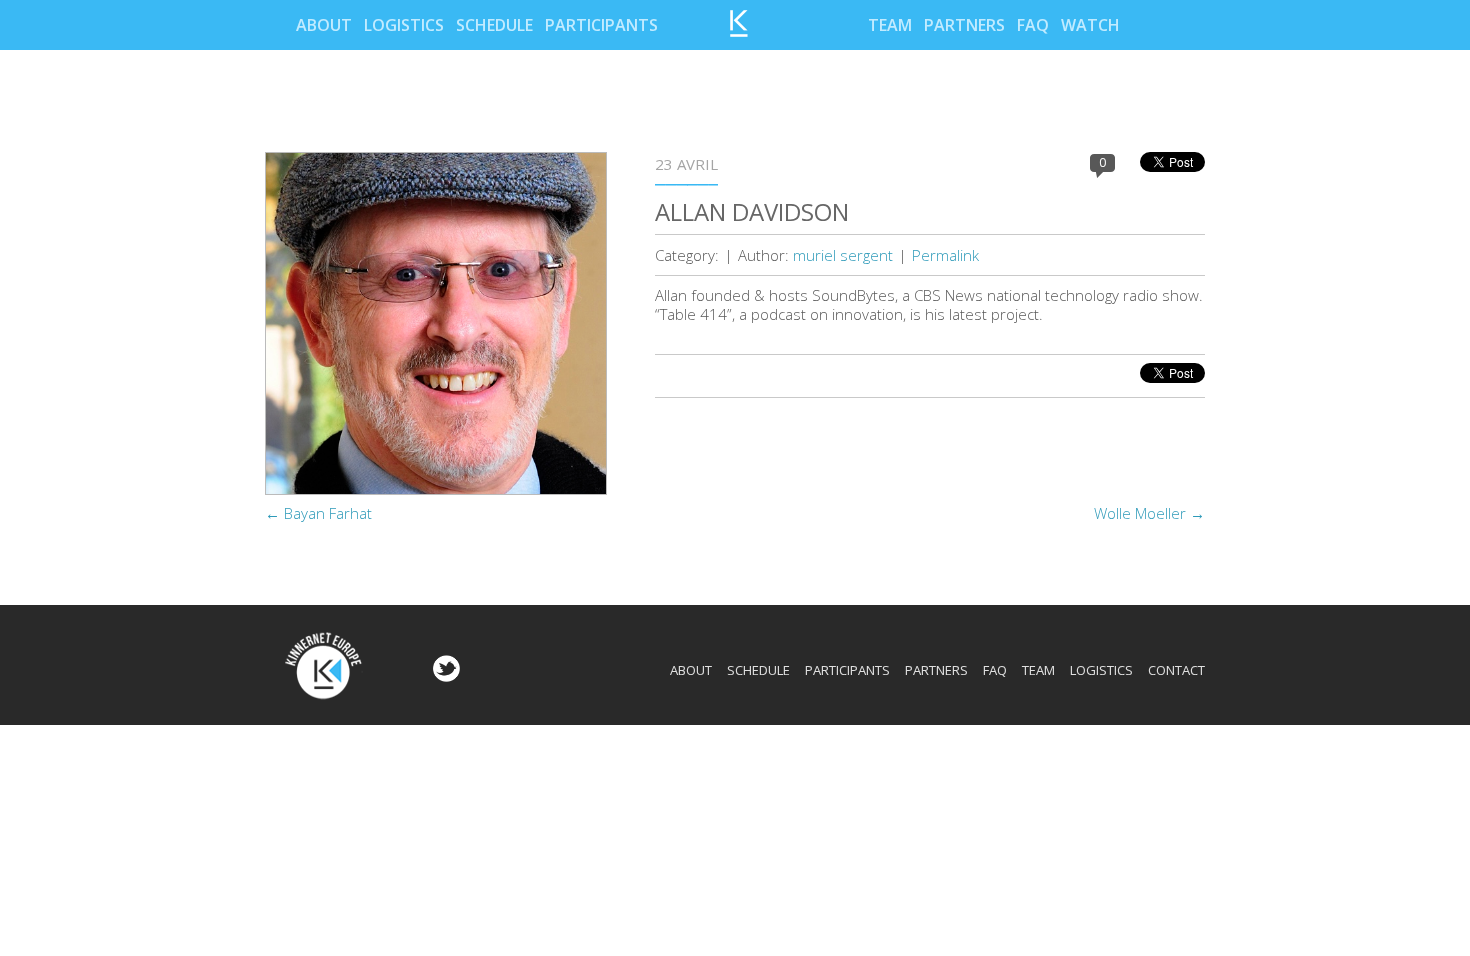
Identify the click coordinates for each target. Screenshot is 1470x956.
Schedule (494, 25)
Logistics (404, 25)
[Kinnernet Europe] (739, 31)
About (324, 25)
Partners (964, 25)
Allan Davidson (752, 211)
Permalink (945, 255)
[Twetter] (444, 676)
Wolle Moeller (1149, 513)
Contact (1176, 670)
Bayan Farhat (318, 513)
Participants (601, 25)
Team (890, 25)
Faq (1033, 25)
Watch (1090, 25)
